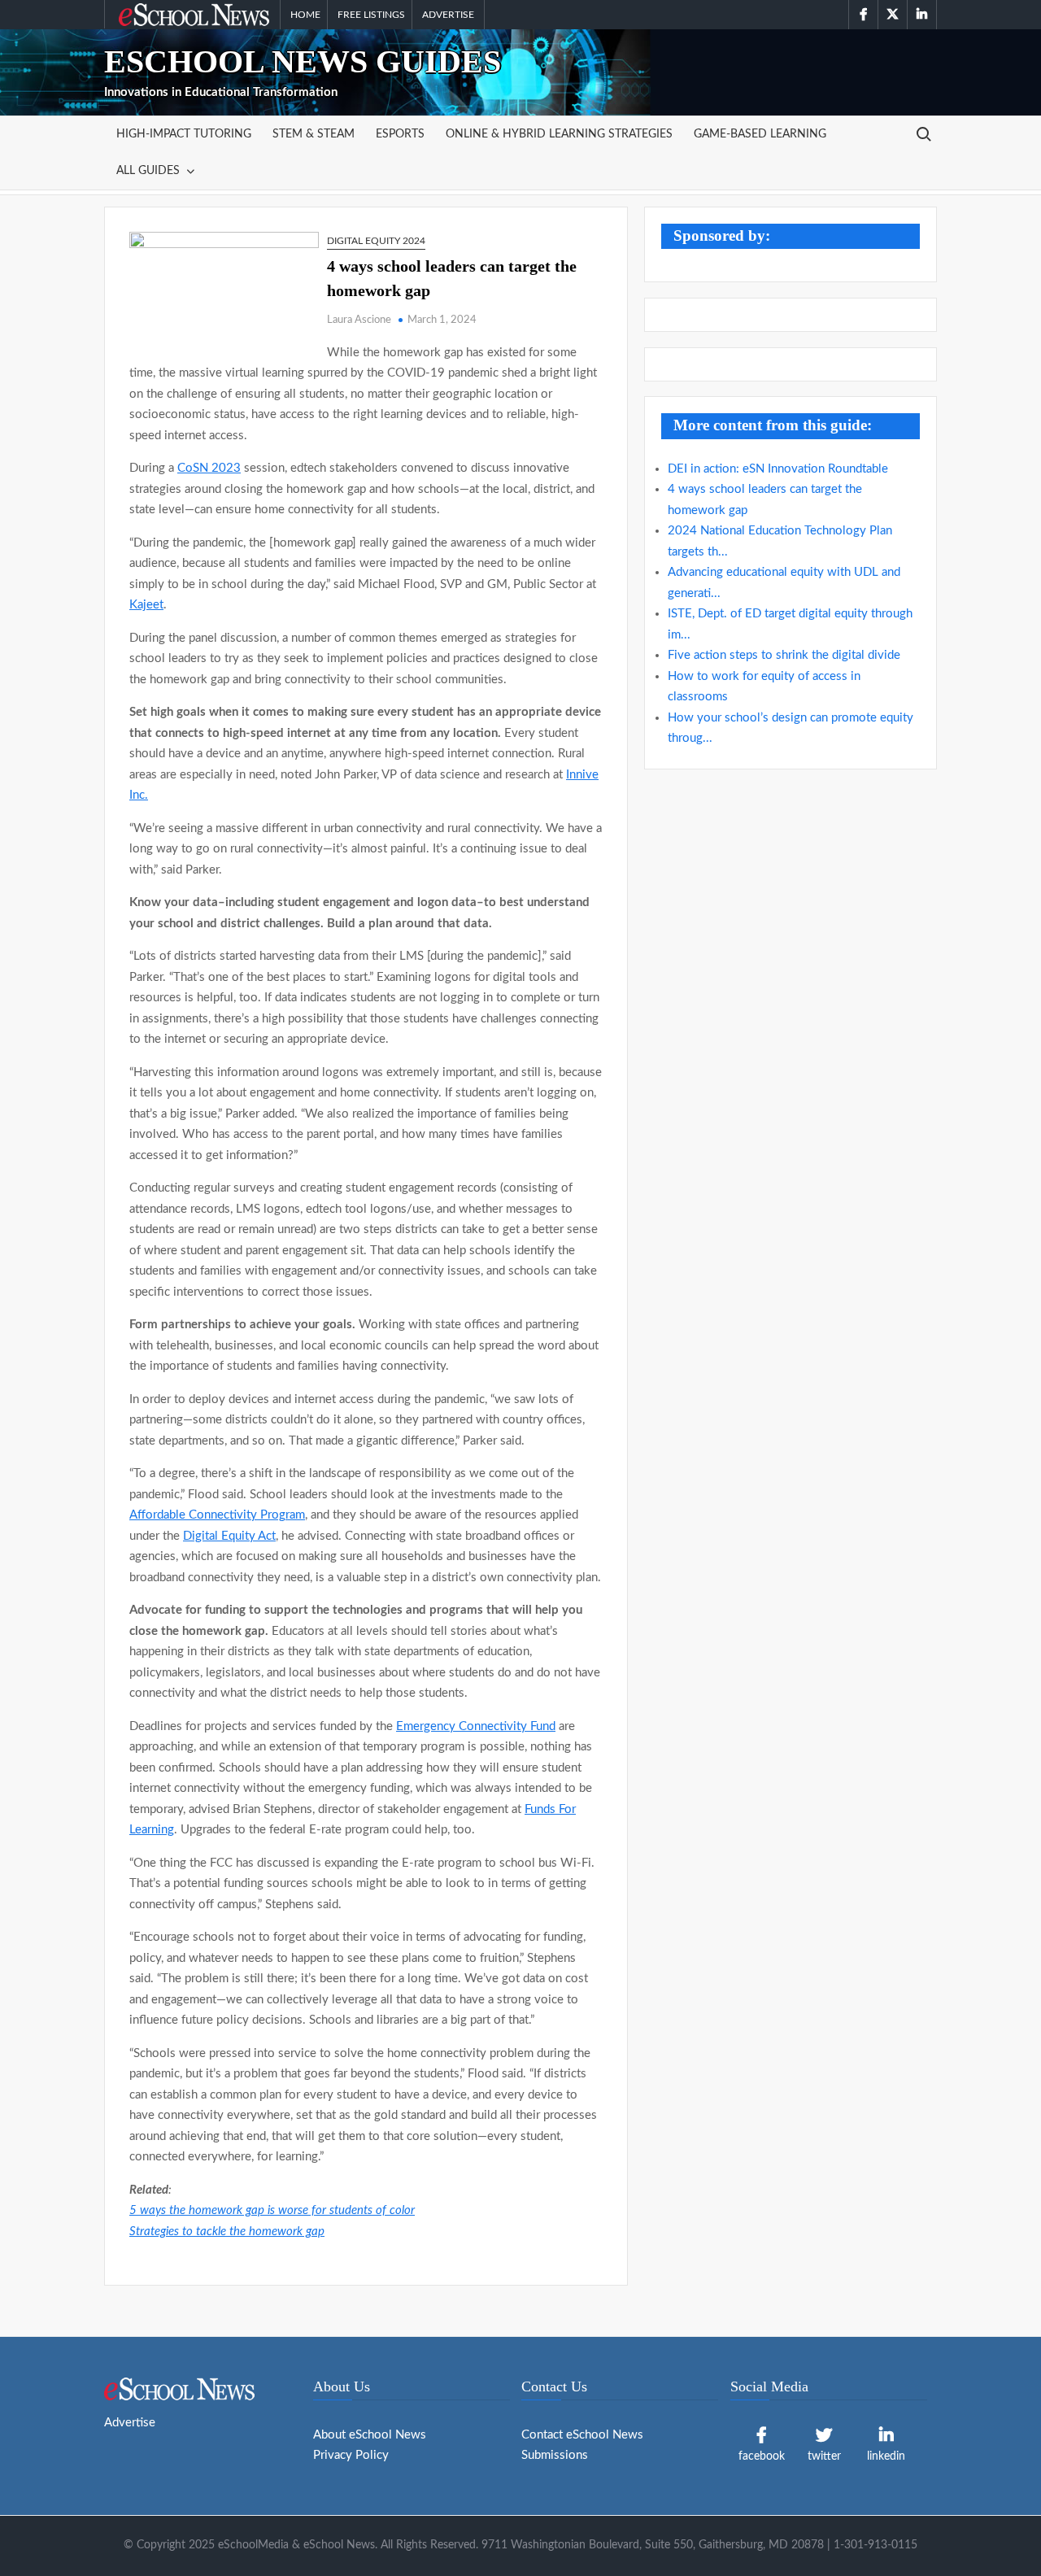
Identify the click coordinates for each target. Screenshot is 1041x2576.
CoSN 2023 (209, 468)
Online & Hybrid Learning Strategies (559, 134)
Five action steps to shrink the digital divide (784, 655)
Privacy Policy (351, 2455)
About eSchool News (370, 2435)
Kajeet (146, 605)
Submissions (555, 2455)
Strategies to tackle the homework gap (227, 2232)
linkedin (886, 2456)
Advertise (448, 15)
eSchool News (157, 15)
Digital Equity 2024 (376, 241)
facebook (762, 2456)
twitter (824, 2456)
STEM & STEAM (314, 134)
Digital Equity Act (229, 1536)
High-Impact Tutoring (184, 134)
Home (305, 15)
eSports (400, 134)
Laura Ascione (359, 320)
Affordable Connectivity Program (217, 1515)
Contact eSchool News (582, 2435)
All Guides (148, 171)
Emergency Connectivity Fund (476, 1726)
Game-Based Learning (760, 134)
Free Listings (371, 15)
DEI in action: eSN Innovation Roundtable (778, 469)
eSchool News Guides (303, 61)
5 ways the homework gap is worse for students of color (272, 2210)
